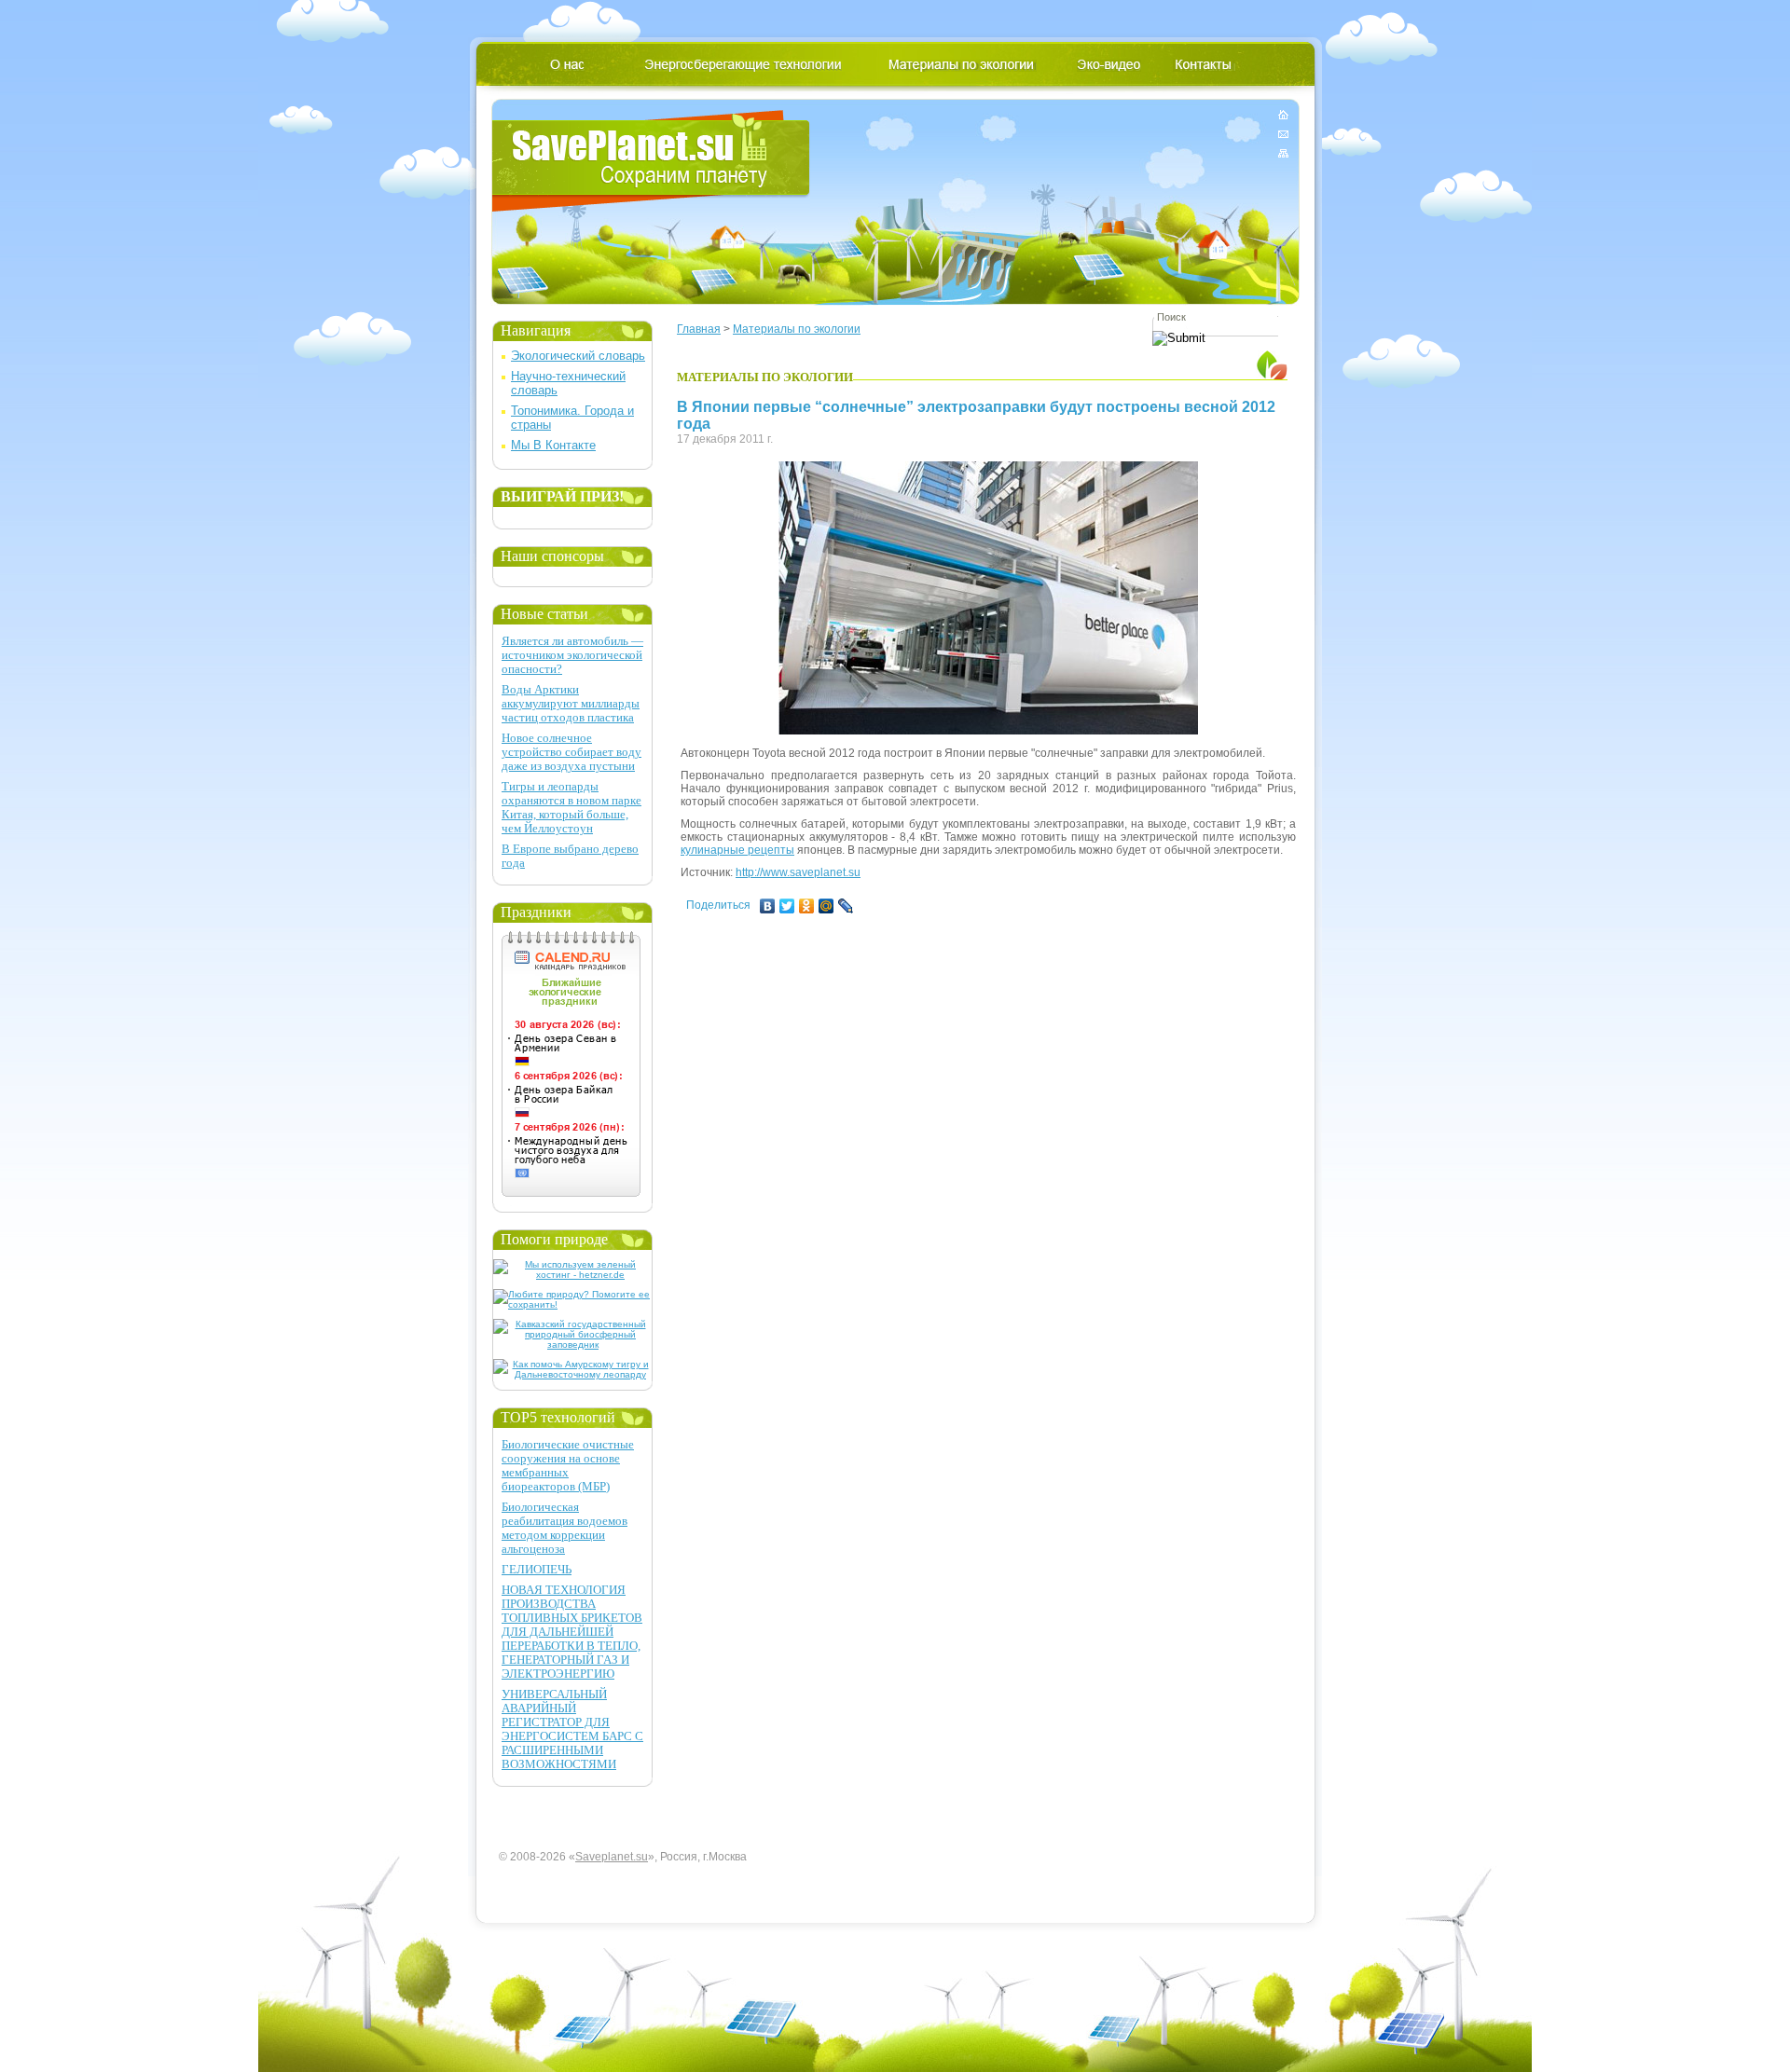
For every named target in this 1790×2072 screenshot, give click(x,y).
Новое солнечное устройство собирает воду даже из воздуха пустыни (571, 752)
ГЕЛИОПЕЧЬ (537, 1569)
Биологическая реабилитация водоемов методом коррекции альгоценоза (565, 1528)
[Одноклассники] (807, 906)
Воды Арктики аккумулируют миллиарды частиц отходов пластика (571, 703)
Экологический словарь (578, 356)
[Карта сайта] (1283, 150)
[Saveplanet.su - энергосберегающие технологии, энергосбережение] (651, 161)
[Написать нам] (1283, 134)
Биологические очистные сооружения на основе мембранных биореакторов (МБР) (568, 1465)
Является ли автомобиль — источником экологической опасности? (572, 655)
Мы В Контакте (553, 445)
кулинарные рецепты (737, 850)
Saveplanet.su (612, 1857)
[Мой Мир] (826, 906)
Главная (699, 329)
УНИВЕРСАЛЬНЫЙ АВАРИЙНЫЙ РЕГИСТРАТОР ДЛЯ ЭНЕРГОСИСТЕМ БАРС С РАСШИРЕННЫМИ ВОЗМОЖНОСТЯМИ (572, 1729)
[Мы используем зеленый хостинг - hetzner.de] (573, 1275)
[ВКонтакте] (768, 906)
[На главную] (1283, 118)
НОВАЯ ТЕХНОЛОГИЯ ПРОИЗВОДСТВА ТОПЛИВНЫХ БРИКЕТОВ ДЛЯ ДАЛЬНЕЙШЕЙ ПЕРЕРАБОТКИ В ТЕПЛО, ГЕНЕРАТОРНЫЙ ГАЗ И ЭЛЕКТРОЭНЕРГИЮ (572, 1632)
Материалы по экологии (797, 329)
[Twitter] (787, 906)
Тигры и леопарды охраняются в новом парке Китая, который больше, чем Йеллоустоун (571, 807)
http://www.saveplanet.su (798, 872)
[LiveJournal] (846, 906)
